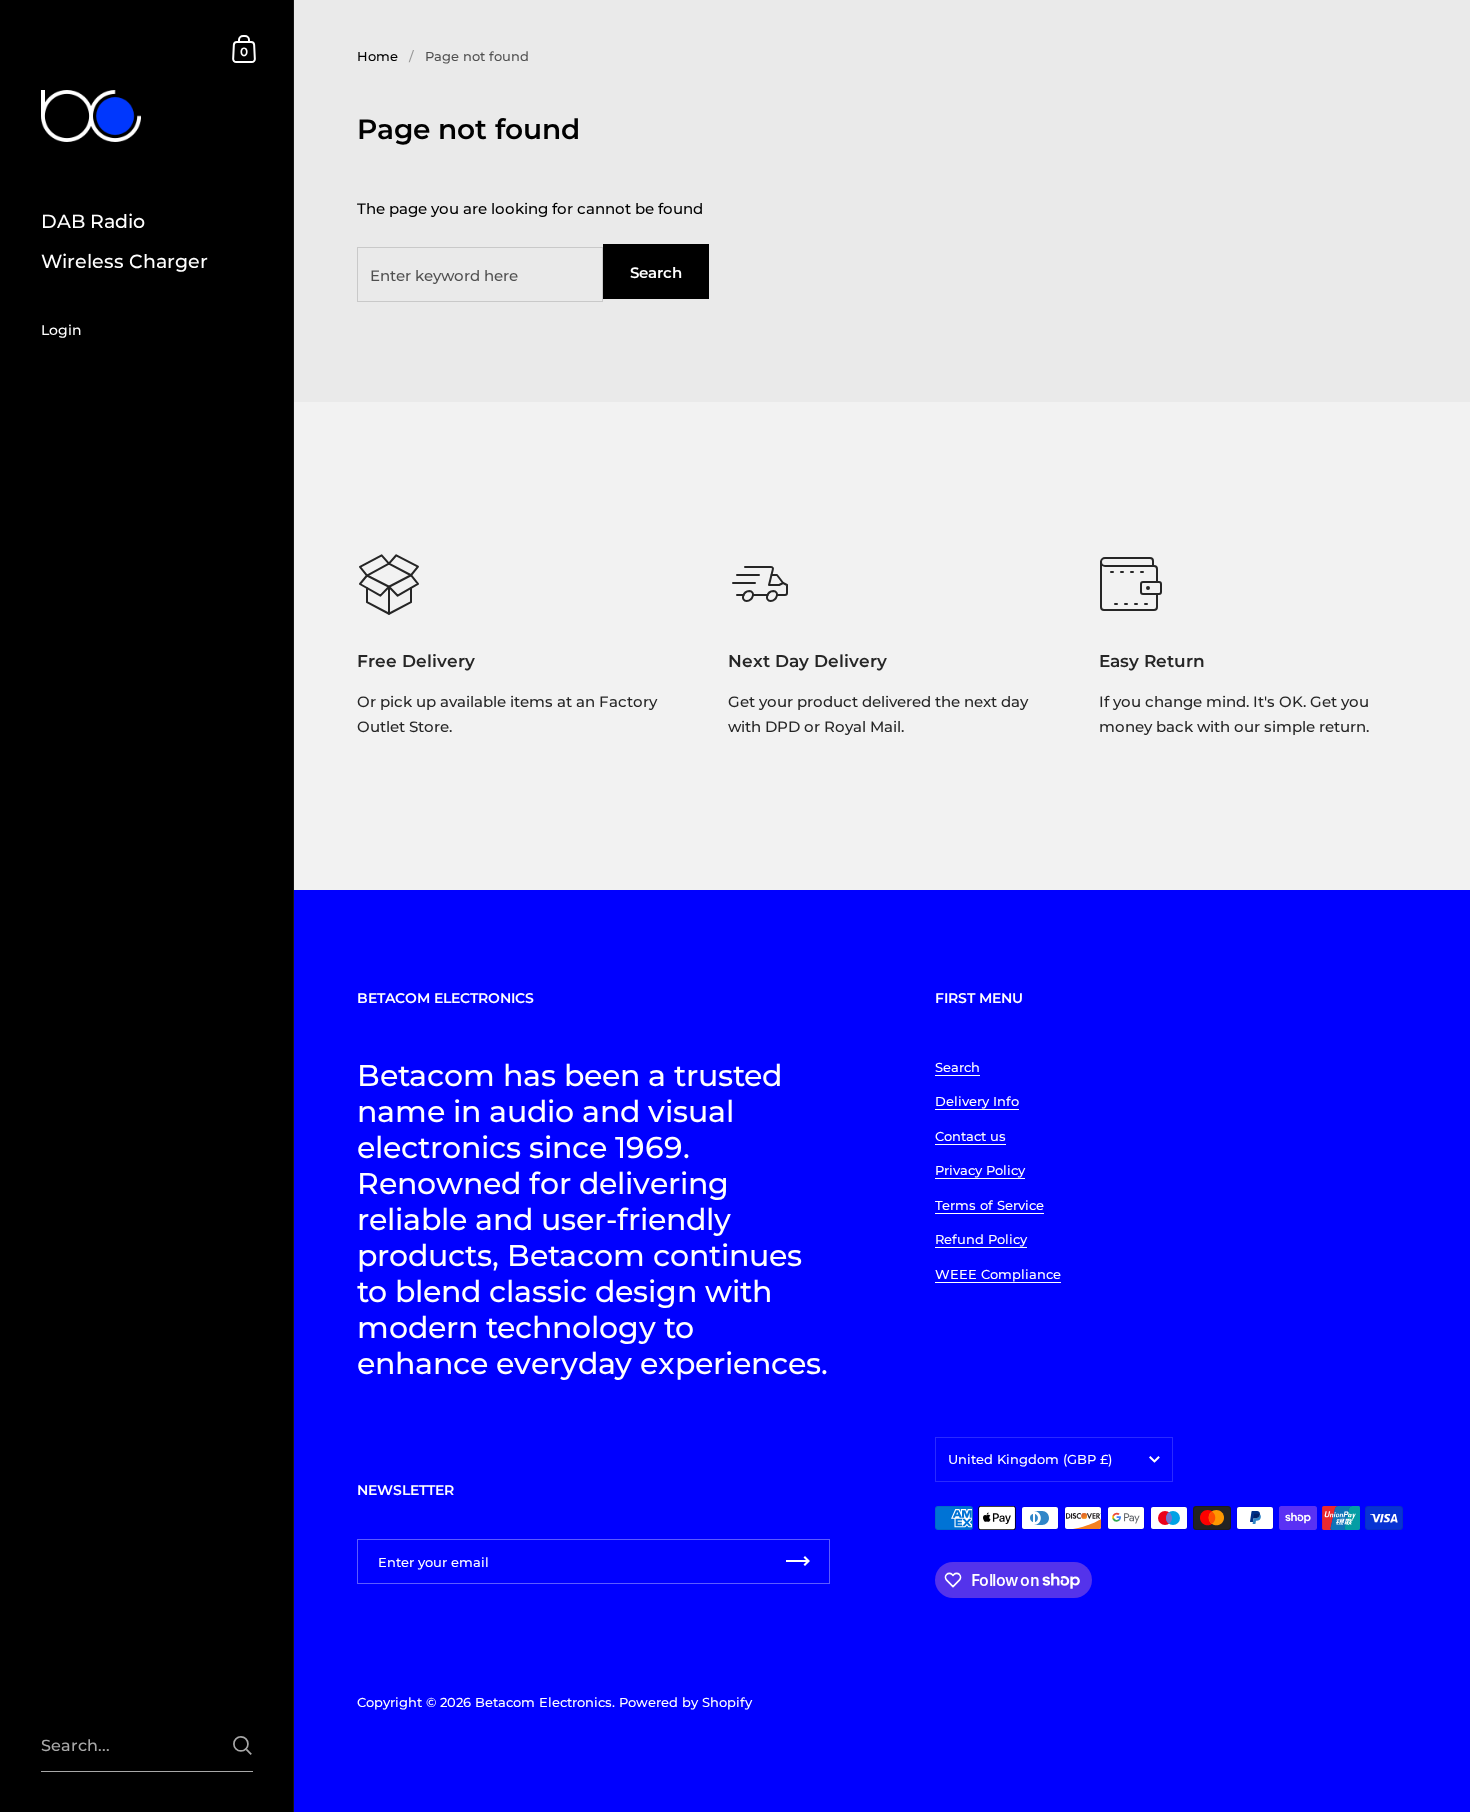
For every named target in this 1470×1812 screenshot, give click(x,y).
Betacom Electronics (543, 1702)
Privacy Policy (980, 1170)
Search (656, 272)
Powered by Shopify (685, 1702)
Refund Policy (981, 1239)
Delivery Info (977, 1101)
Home (377, 56)
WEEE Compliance (998, 1274)
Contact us (970, 1136)
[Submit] (242, 1745)
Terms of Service (989, 1205)
